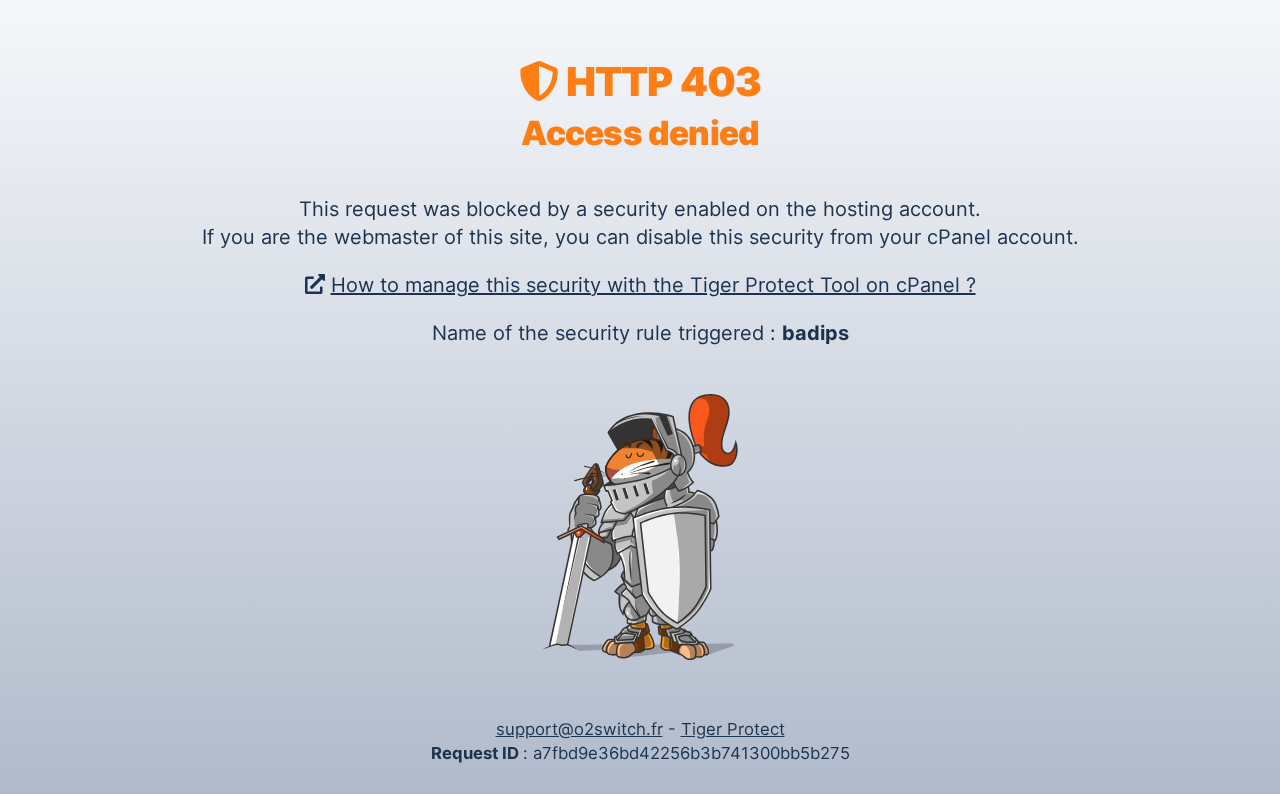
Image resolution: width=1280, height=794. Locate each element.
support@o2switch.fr (579, 729)
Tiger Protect (733, 729)
